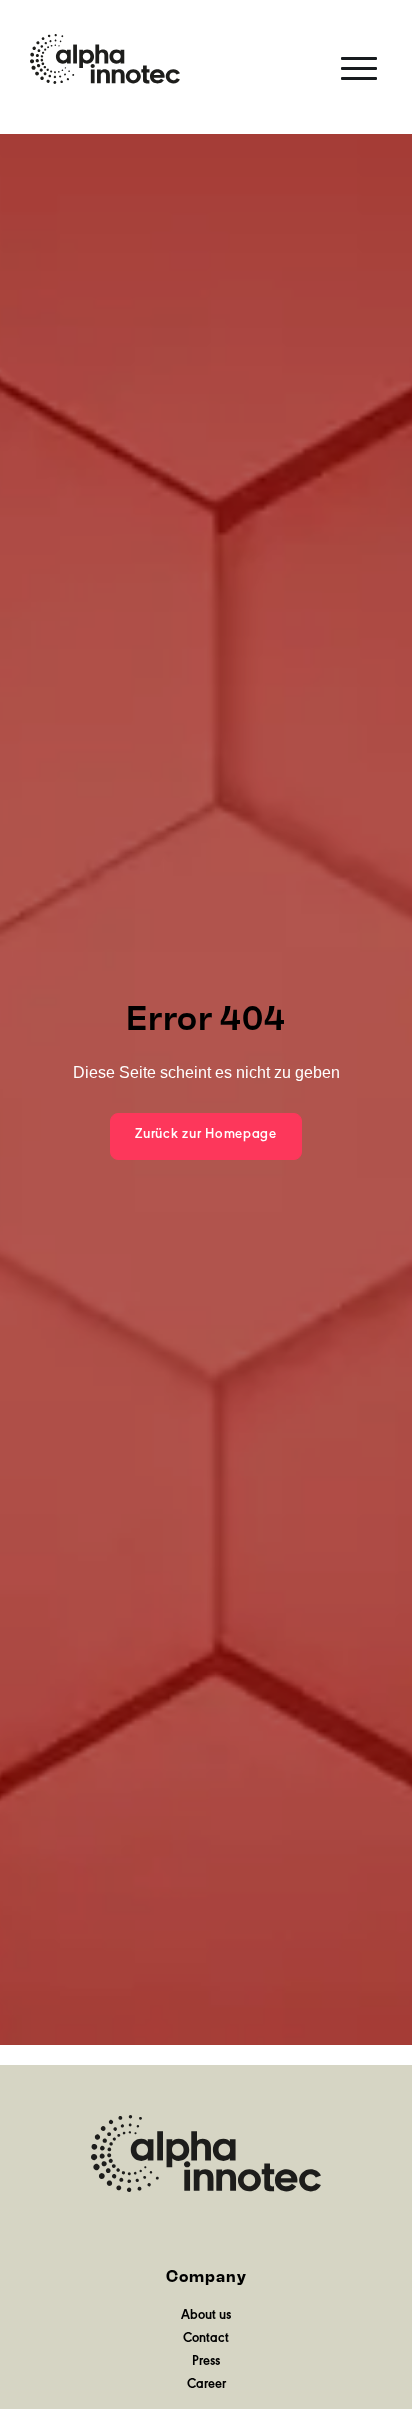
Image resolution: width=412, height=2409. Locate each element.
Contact (206, 2340)
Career (206, 2386)
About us (206, 2317)
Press (206, 2363)
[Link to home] (105, 59)
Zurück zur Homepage (206, 1135)
